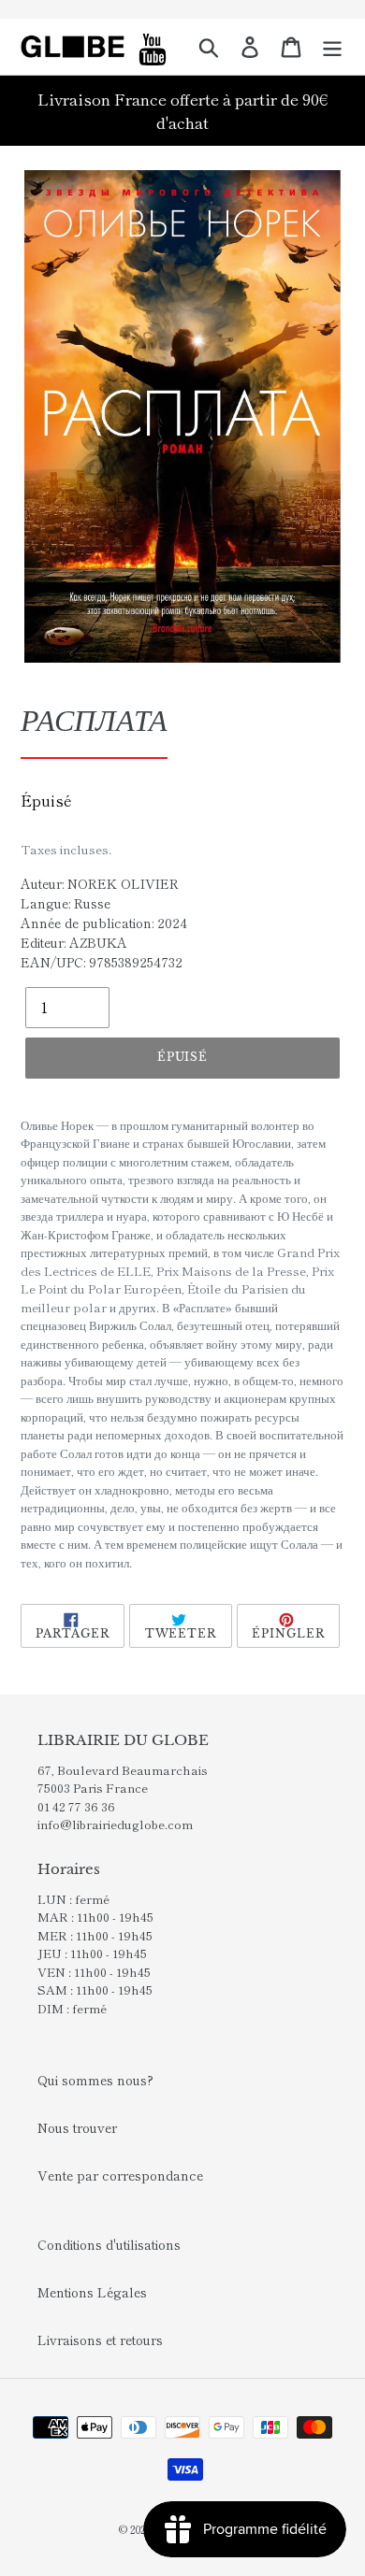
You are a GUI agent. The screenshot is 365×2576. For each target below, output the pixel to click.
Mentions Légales (92, 2292)
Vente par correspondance (120, 2175)
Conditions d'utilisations (109, 2244)
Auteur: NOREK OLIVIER (100, 883)
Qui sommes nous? (95, 2080)
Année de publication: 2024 (104, 923)
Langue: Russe (66, 903)
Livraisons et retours (100, 2340)
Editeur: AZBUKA (74, 942)
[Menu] (332, 47)
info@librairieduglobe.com (115, 1824)
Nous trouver (77, 2127)
